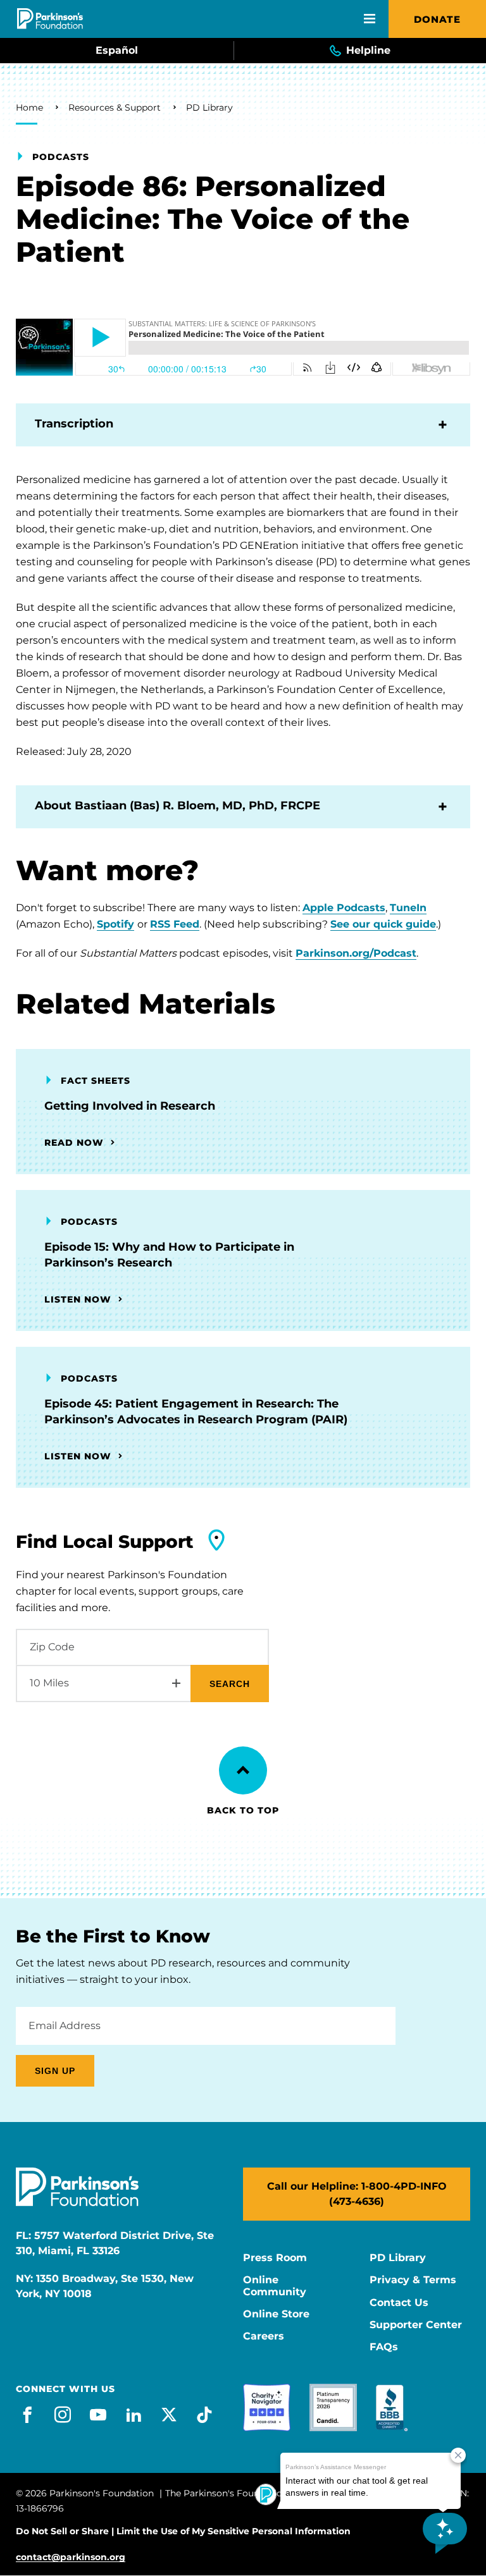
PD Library (209, 107)
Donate (437, 19)
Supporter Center (416, 2325)
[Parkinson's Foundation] (50, 19)
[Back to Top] (243, 1770)
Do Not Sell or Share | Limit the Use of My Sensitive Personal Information (183, 2531)
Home (29, 107)
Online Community (275, 2286)
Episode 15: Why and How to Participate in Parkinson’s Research (169, 1255)
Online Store (276, 2314)
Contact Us (399, 2303)
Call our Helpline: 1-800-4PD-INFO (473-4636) (357, 2194)
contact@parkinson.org (71, 2557)
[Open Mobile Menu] (370, 19)
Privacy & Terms (413, 2280)
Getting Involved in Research (130, 1106)
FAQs (384, 2347)
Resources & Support (115, 107)
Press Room (275, 2258)
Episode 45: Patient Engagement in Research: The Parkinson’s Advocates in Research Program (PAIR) (196, 1412)
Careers (264, 2336)
